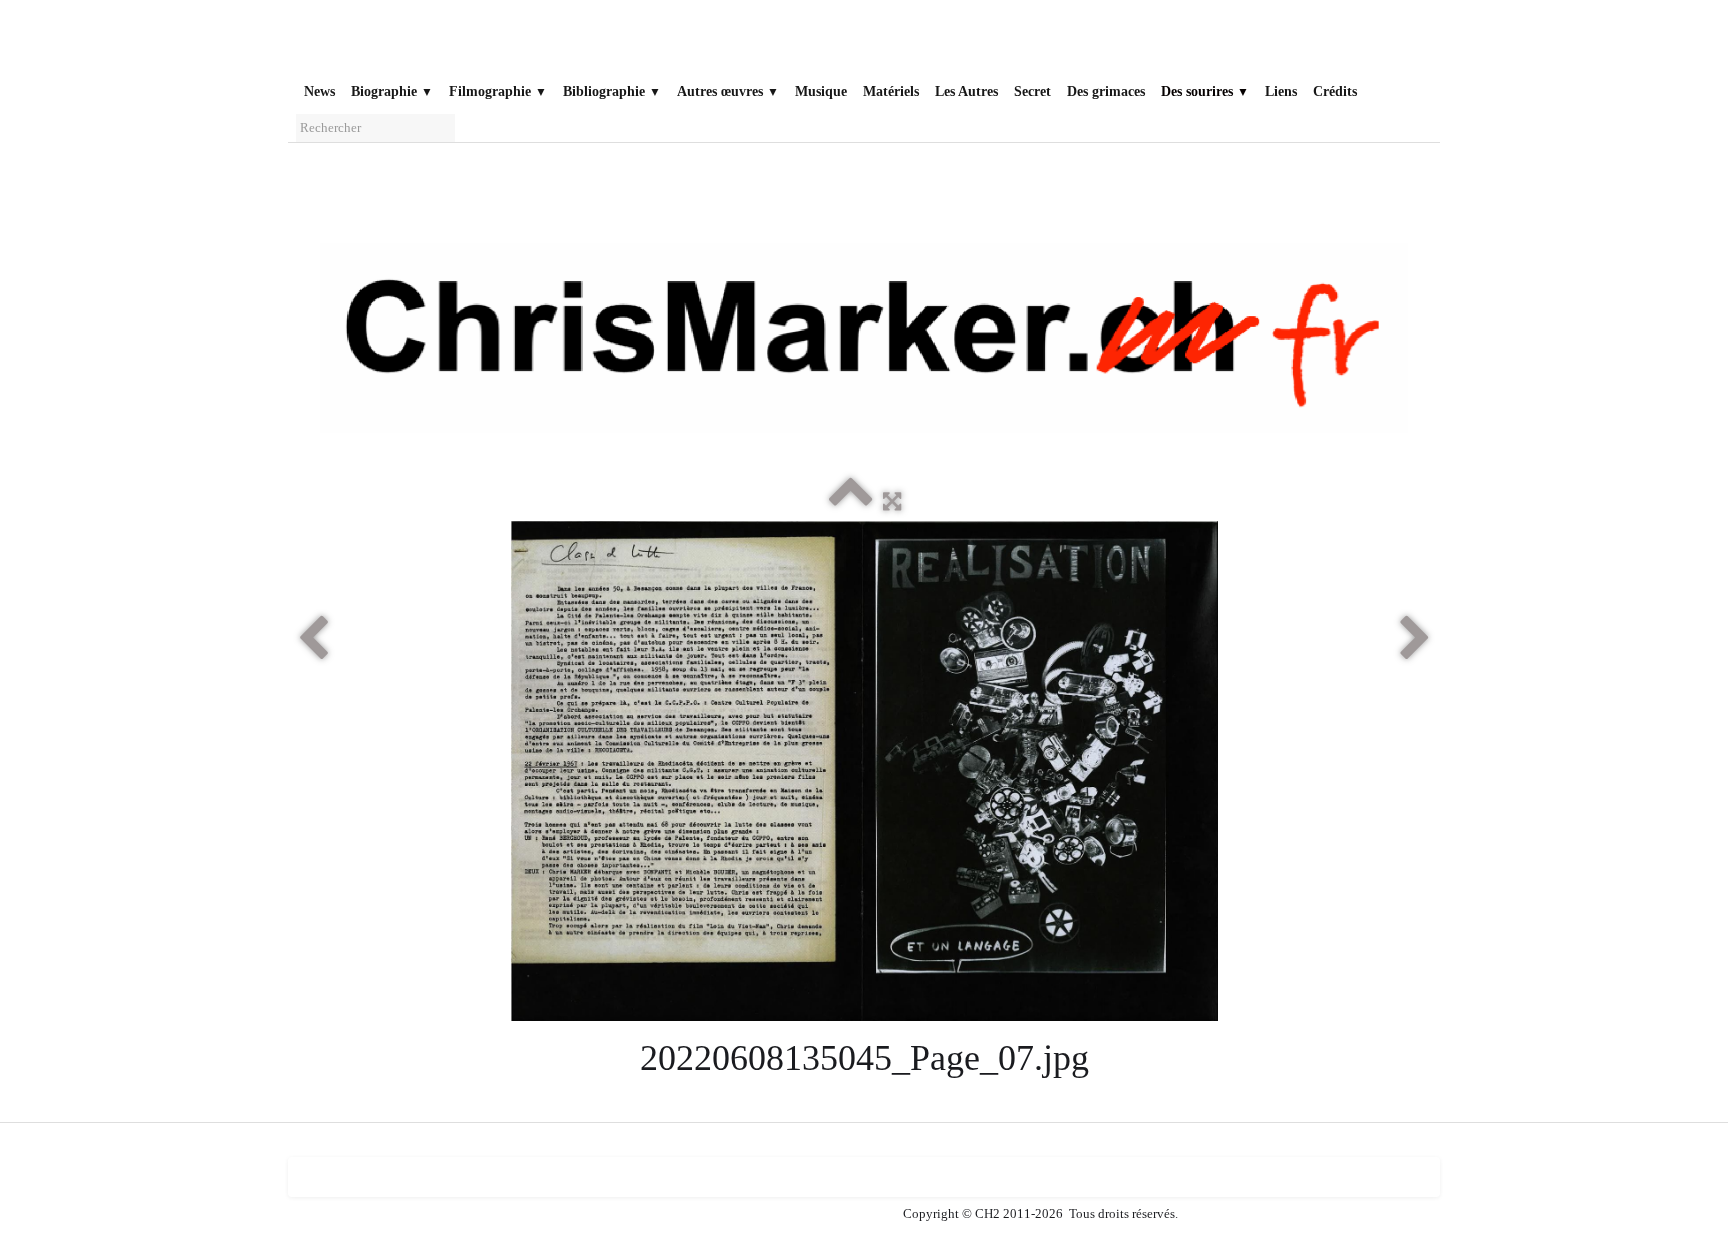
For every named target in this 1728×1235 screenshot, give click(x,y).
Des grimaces (1106, 91)
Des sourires (1205, 91)
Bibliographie (612, 91)
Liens (1281, 91)
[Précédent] (313, 639)
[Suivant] (1415, 639)
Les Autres (966, 91)
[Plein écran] (892, 500)
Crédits (1335, 91)
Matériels (891, 91)
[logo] (319, 42)
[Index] (851, 500)
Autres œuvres (728, 91)
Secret (1032, 91)
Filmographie (498, 91)
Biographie (392, 91)
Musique (821, 91)
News (319, 91)
